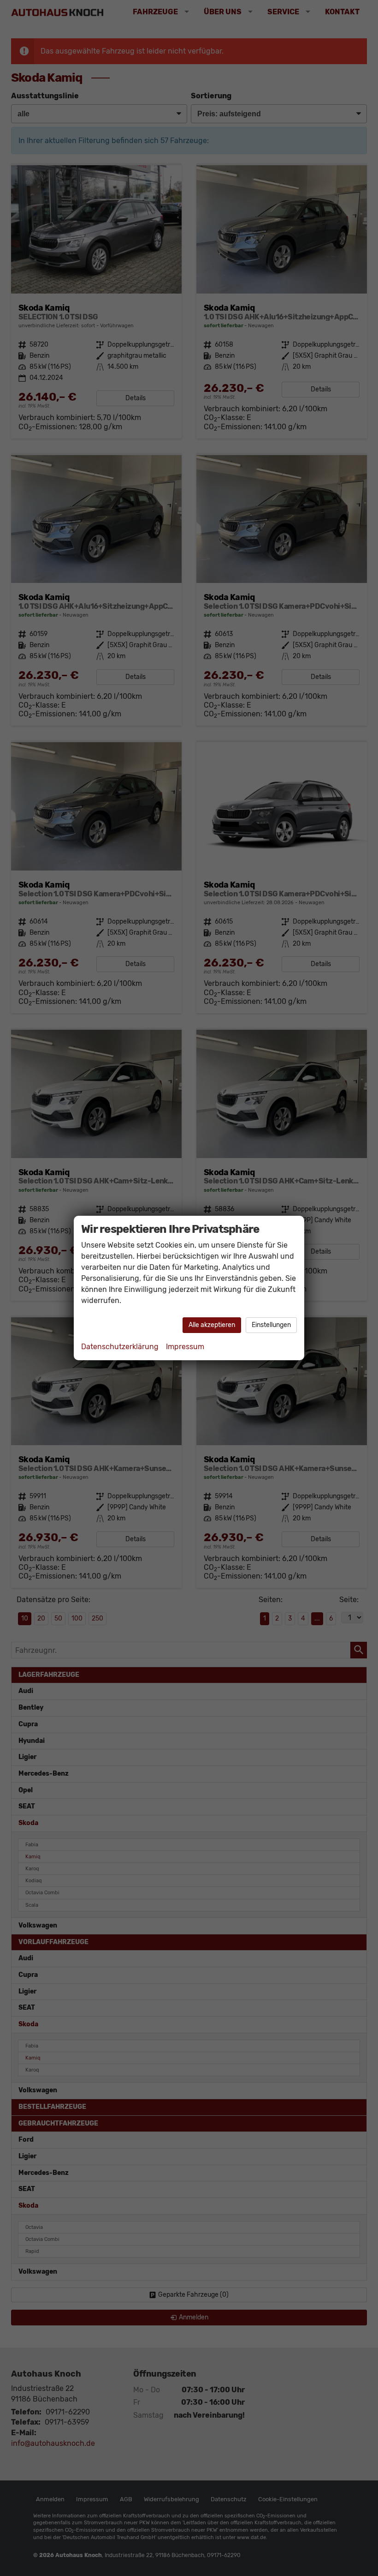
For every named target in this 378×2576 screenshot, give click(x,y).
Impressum (185, 1347)
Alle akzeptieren (212, 1325)
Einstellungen (271, 1325)
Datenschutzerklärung (120, 1347)
